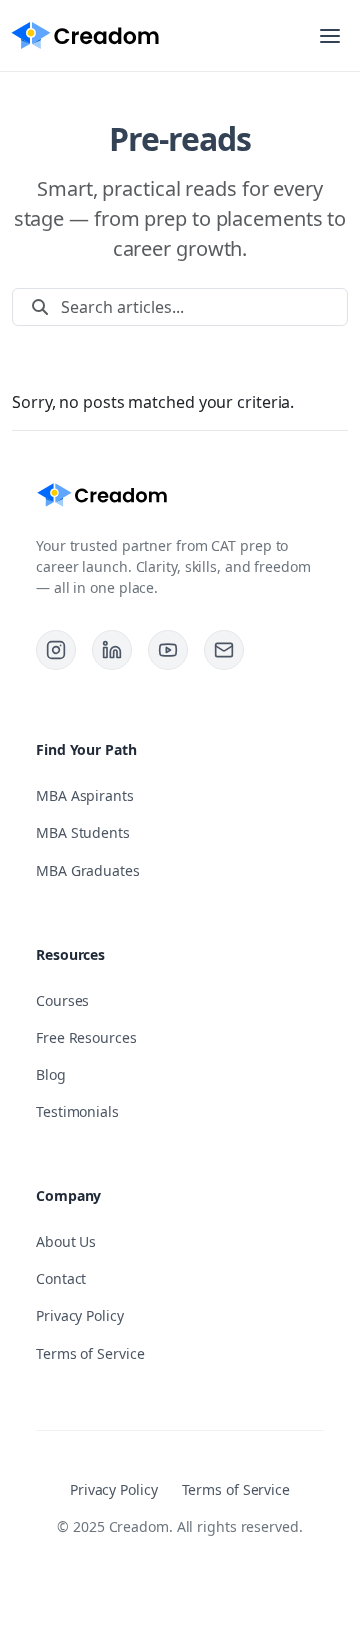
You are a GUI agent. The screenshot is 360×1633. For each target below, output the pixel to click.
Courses (62, 1000)
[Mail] (224, 650)
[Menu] (330, 36)
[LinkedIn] (112, 650)
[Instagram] (56, 650)
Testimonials (77, 1111)
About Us (66, 1241)
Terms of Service (90, 1353)
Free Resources (86, 1037)
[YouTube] (168, 650)
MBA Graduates (88, 870)
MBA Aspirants (85, 795)
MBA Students (83, 832)
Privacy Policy (80, 1315)
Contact (61, 1278)
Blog (51, 1074)
